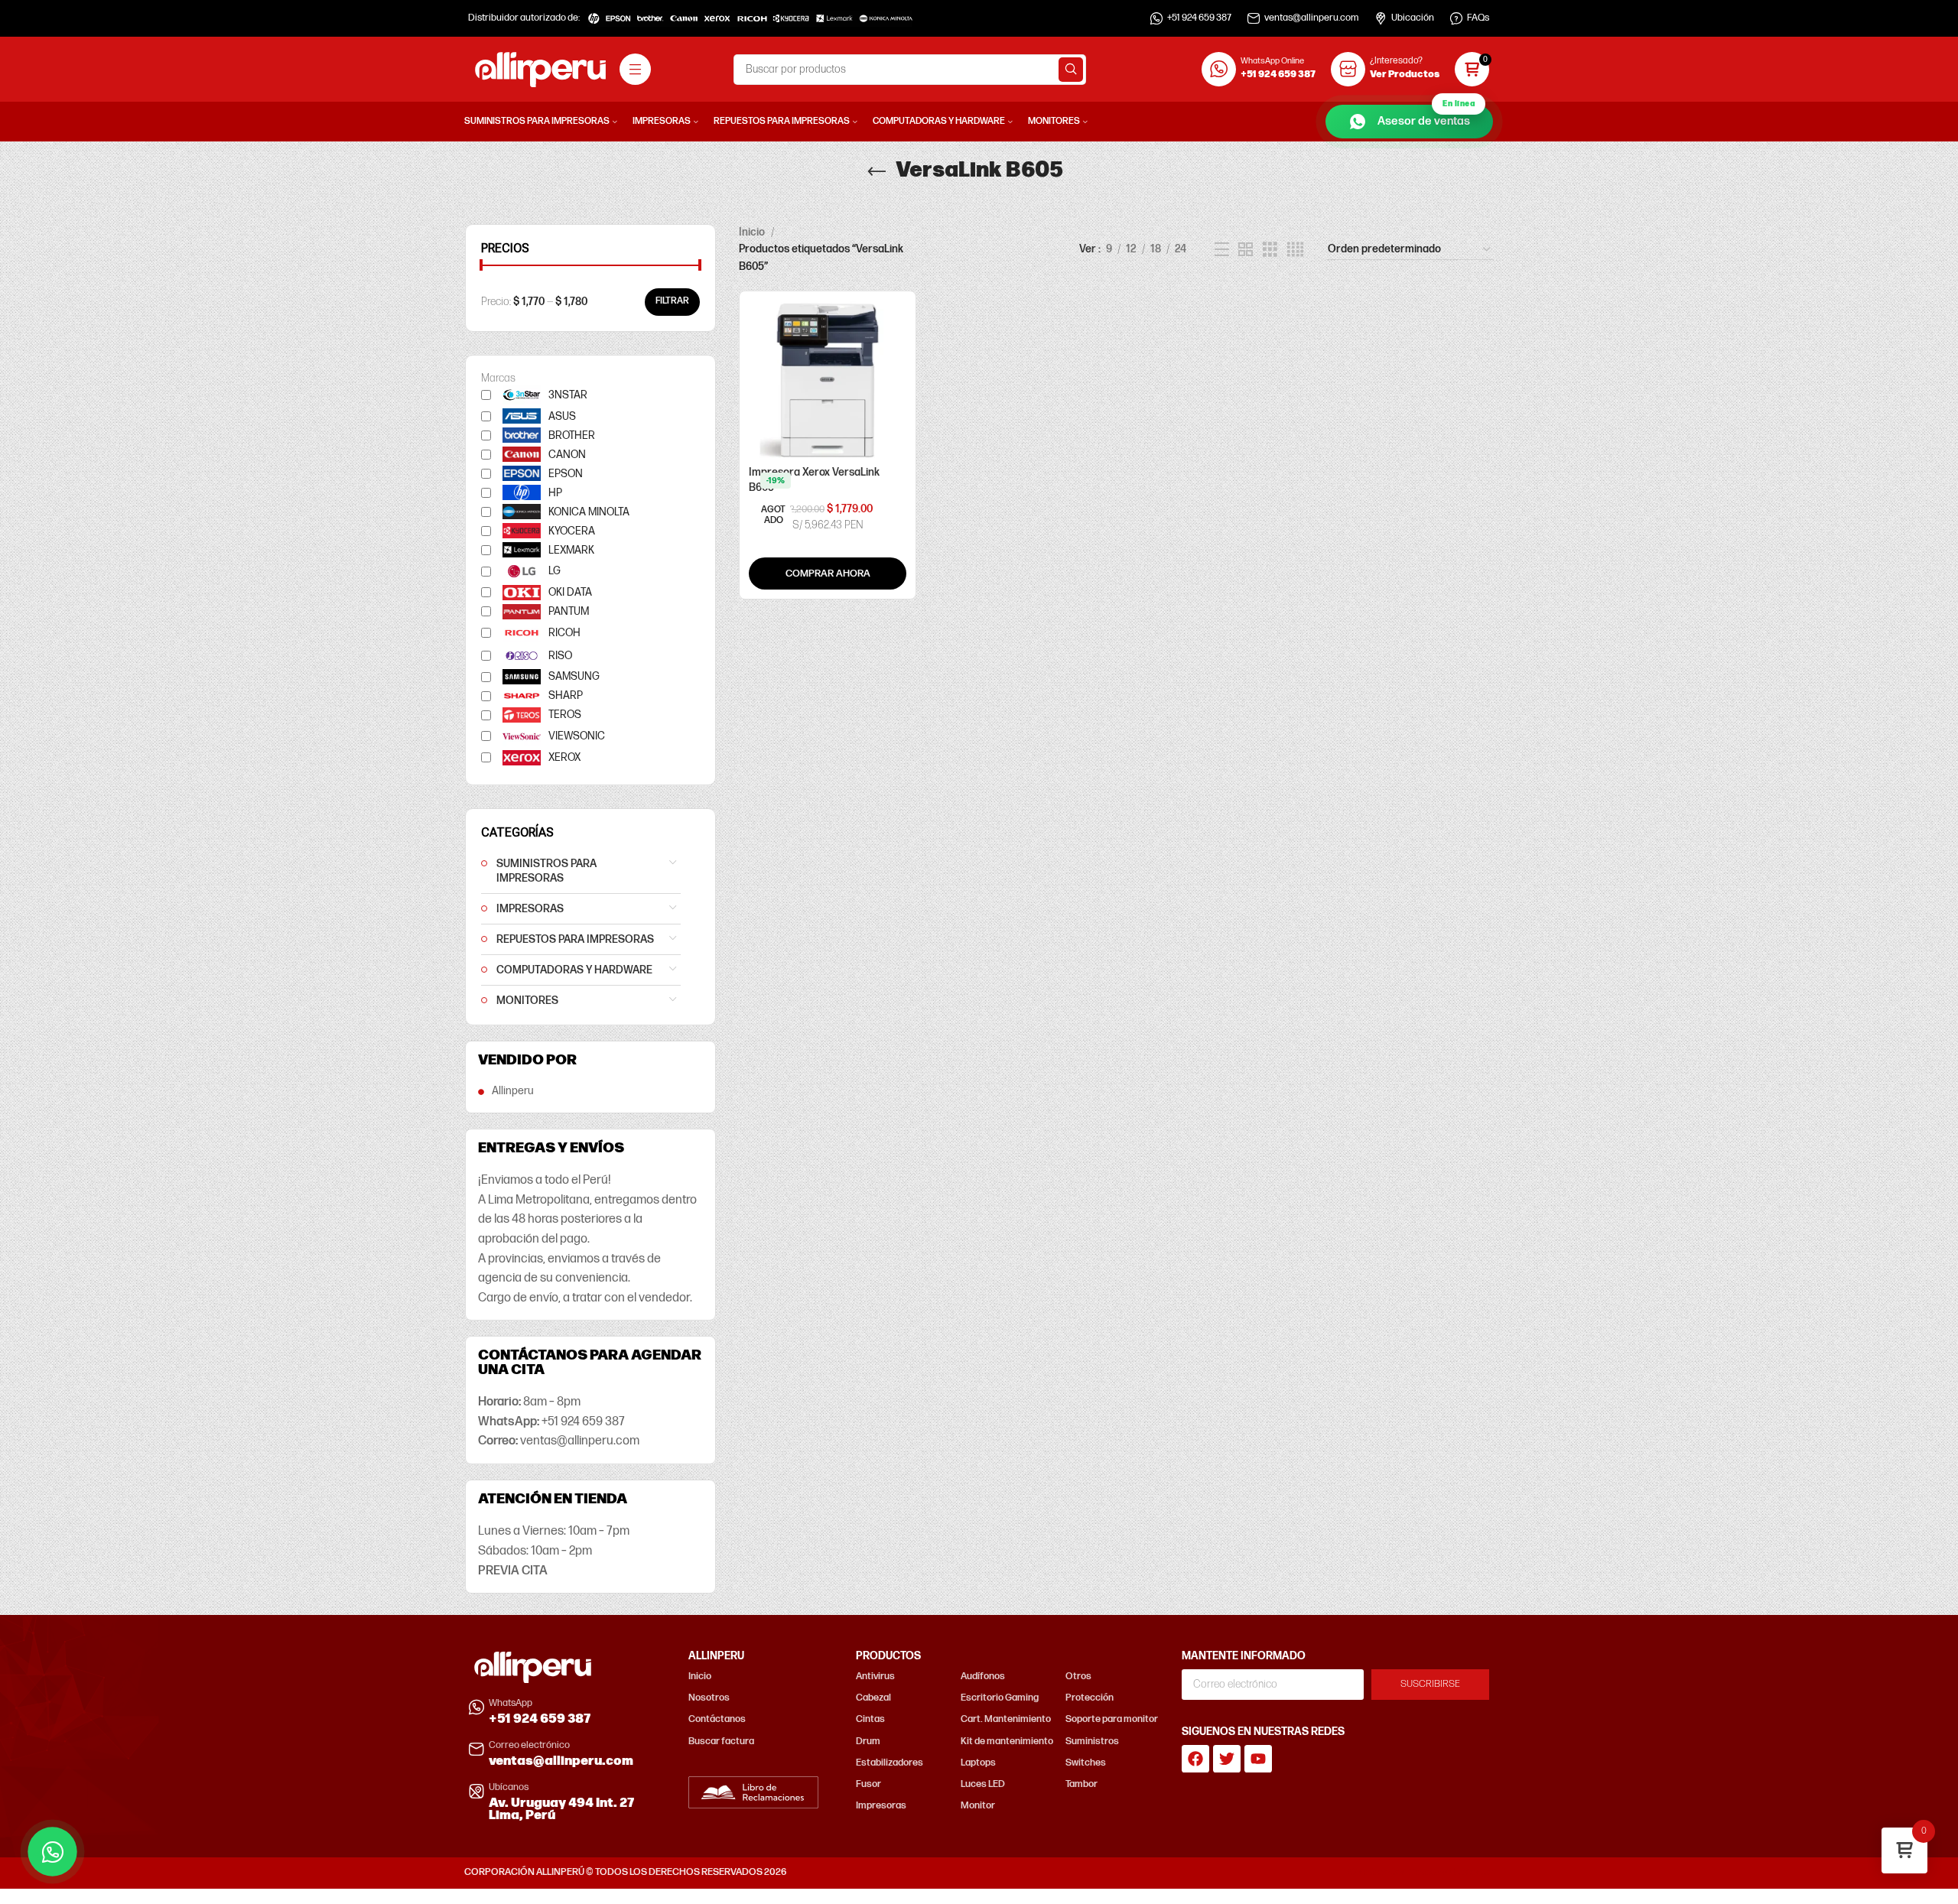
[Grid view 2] (1246, 250)
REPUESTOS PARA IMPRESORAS (575, 939)
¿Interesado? (1396, 61)
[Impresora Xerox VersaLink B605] (828, 379)
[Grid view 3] (1270, 250)
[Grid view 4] (1295, 250)
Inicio (752, 232)
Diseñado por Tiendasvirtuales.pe (1421, 1872)
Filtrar (672, 301)
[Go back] (877, 172)
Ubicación (1413, 18)
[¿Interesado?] (1348, 69)
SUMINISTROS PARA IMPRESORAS (546, 871)
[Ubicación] (1381, 18)
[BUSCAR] (1071, 70)
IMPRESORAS (530, 909)
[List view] (1222, 250)
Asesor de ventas (1426, 117)
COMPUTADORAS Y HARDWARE (574, 970)
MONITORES (527, 1001)
